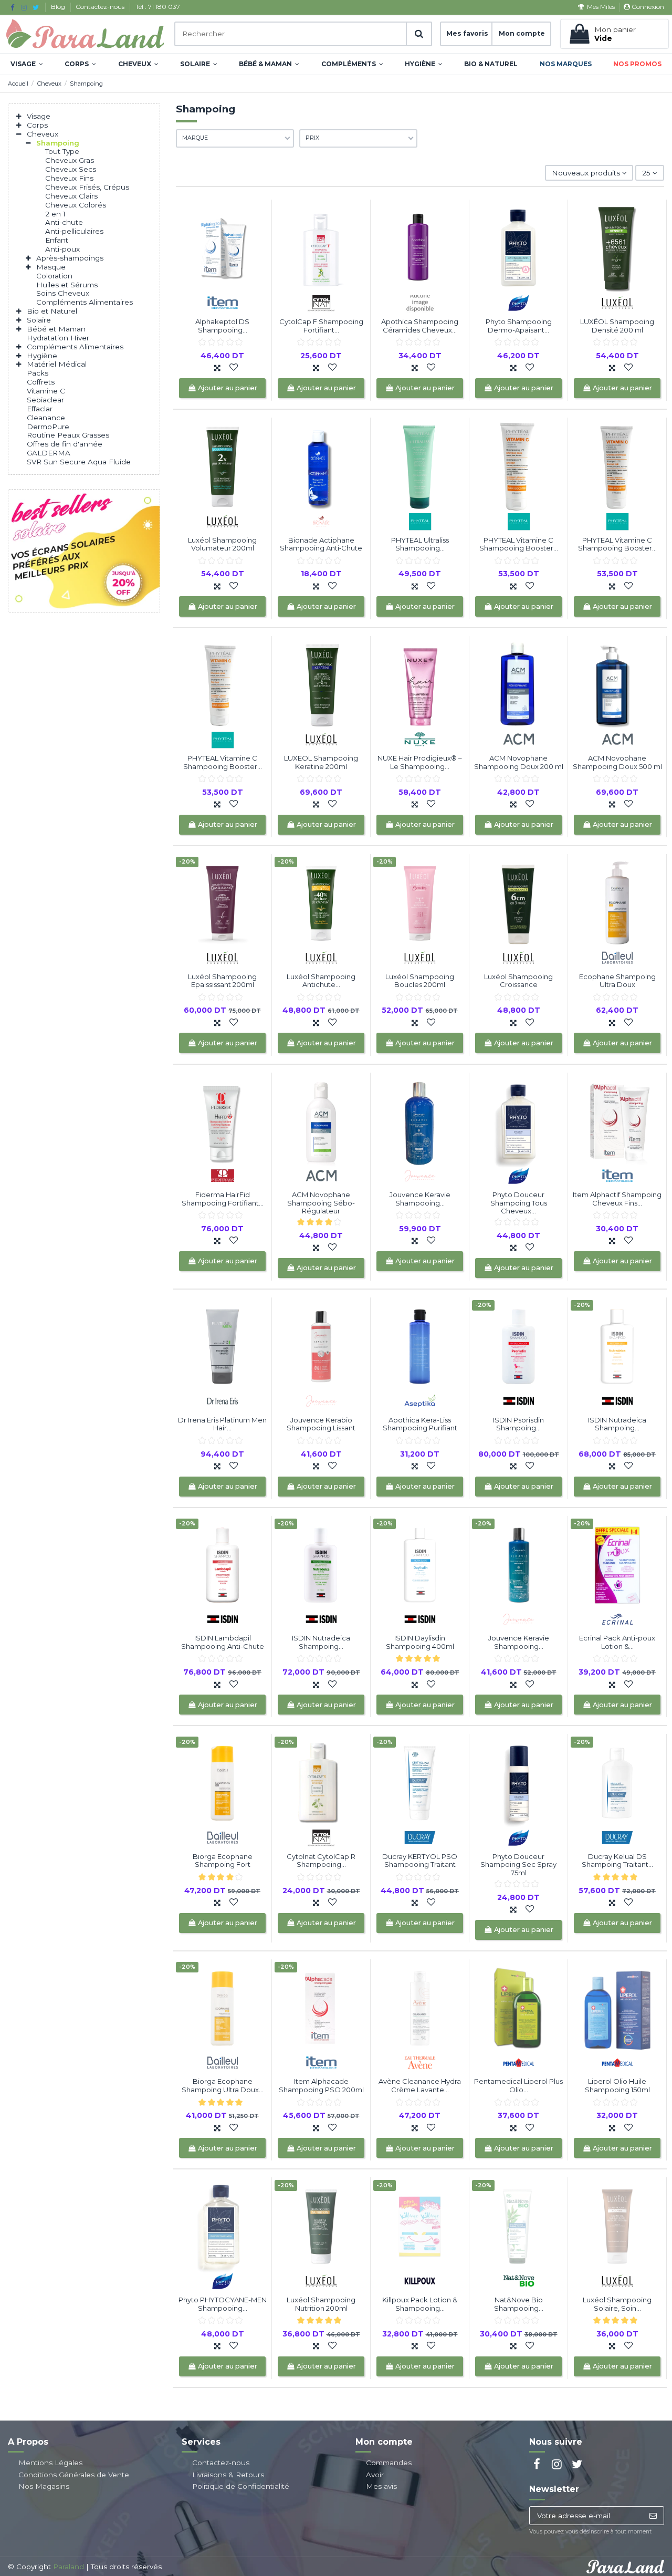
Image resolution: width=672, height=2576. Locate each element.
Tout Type (62, 151)
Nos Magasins (44, 2486)
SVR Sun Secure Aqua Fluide (79, 462)
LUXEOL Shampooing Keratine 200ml (321, 762)
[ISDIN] (519, 1400)
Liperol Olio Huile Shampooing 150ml (617, 2085)
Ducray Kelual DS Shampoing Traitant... (617, 1861)
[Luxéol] (617, 302)
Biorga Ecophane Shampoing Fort (223, 1861)
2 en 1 (55, 214)
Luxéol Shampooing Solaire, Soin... (617, 2304)
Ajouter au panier (228, 388)
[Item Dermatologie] (223, 302)
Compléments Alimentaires (85, 302)
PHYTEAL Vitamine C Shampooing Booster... (519, 544)
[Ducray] (420, 1837)
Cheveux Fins (69, 178)
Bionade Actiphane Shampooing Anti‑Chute (321, 544)
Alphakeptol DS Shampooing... (222, 326)
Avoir (375, 2475)
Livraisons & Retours (228, 2475)
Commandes (389, 2463)
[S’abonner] (653, 2516)
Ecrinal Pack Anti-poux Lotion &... (617, 1642)
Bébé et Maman (56, 329)
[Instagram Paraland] (24, 7)
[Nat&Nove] (519, 2280)
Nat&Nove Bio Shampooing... (519, 2304)
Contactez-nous (101, 7)
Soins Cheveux (63, 293)
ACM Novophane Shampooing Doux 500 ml (617, 762)
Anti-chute (64, 222)
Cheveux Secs (71, 169)
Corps (37, 125)
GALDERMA (49, 453)
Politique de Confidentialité (241, 2486)
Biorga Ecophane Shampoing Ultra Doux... (223, 2085)
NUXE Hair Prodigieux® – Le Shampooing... (420, 762)
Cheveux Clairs (71, 196)
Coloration (54, 276)
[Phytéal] (420, 520)
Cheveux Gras (70, 160)
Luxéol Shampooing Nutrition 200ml (321, 2304)
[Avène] (420, 2062)
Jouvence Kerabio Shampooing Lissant (321, 1424)
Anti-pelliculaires (74, 231)
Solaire (39, 320)
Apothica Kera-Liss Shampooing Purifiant (420, 1424)
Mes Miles (601, 7)
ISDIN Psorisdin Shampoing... (518, 1424)
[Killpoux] (420, 2280)
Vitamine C (46, 391)
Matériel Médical (57, 364)
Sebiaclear (45, 400)
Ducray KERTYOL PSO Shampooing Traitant (420, 1861)
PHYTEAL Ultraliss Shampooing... (420, 544)
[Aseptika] (420, 1400)
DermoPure (48, 427)
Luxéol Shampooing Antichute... (321, 981)
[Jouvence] (420, 1175)
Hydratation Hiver (58, 338)
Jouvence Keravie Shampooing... (420, 1199)
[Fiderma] (223, 1175)
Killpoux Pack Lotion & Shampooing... (420, 2304)
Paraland (69, 2567)
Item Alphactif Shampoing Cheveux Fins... (617, 1199)
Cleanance (46, 418)
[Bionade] (321, 520)
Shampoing (58, 143)
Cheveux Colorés (76, 205)
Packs (38, 373)
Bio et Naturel (52, 311)
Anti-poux (62, 249)
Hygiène (42, 356)
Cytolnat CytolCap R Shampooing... (321, 1861)
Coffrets (41, 382)
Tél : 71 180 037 (158, 7)
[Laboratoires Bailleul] (617, 957)
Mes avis (381, 2486)
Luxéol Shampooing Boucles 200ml (420, 981)
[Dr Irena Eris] (223, 1400)
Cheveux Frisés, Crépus (87, 187)
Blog (59, 7)
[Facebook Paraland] (12, 7)
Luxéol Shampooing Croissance (518, 981)
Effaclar (40, 409)
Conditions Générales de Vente (74, 2475)
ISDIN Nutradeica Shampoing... (617, 1424)
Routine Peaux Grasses (68, 435)
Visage (39, 116)
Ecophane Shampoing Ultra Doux (617, 981)
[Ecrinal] (617, 1618)
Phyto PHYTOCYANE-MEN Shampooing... (223, 2304)
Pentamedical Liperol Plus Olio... (518, 2085)
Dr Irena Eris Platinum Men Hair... (222, 1424)
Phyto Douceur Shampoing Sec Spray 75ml (518, 1865)
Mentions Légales (50, 2463)
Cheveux (43, 134)
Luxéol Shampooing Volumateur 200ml (222, 544)
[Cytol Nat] (321, 302)
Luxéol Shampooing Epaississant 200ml (222, 981)
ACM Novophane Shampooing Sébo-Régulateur (321, 1203)
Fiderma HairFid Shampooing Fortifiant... (223, 1199)
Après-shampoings (70, 258)
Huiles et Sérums (67, 285)
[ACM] (519, 739)
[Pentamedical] (519, 2062)
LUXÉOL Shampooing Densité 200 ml (617, 326)
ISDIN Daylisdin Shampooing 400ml (420, 1642)
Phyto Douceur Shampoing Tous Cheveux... (519, 1203)
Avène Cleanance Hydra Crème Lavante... (420, 2085)
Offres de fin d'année (65, 444)
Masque (51, 267)
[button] (27, 64)
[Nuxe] (420, 739)
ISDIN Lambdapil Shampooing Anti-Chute (223, 1642)
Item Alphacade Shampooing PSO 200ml (321, 2085)
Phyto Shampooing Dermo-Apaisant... (519, 326)
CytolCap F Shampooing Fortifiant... (321, 326)
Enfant (57, 240)
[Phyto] (519, 302)
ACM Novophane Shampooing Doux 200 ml (519, 762)
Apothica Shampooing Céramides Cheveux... (420, 326)
